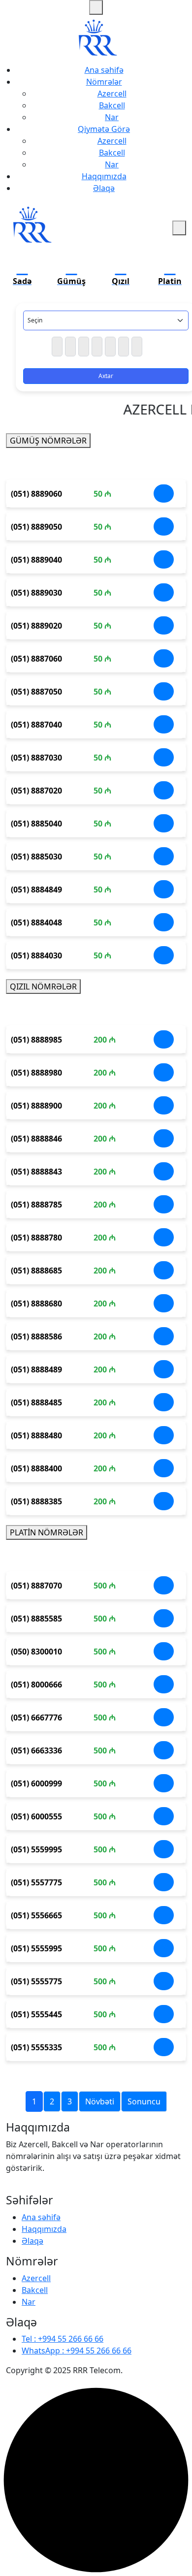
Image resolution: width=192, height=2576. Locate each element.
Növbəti (100, 2101)
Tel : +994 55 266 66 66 (63, 2339)
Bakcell (112, 105)
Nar (112, 117)
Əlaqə (104, 188)
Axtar (106, 376)
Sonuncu (144, 2101)
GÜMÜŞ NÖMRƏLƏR (48, 441)
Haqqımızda (104, 176)
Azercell (112, 94)
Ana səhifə (104, 70)
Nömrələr (104, 82)
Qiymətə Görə (104, 129)
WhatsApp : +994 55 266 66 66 (77, 2351)
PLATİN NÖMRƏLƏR (47, 1532)
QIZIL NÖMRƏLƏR (43, 986)
